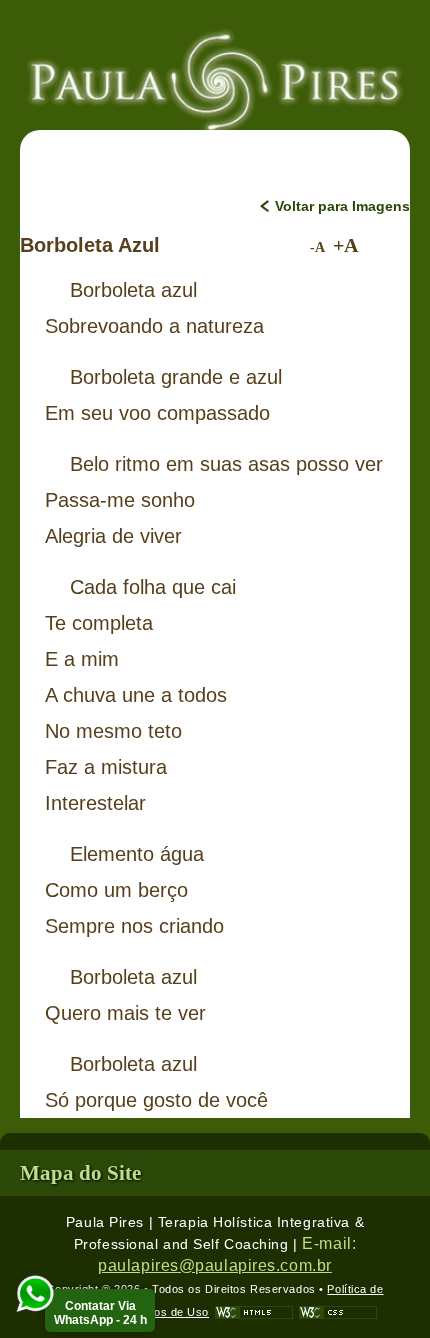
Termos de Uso (168, 1312)
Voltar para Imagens (342, 206)
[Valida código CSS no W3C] (338, 1312)
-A (317, 247)
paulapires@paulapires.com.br (215, 1265)
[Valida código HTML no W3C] (254, 1312)
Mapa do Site (80, 1173)
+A (345, 245)
